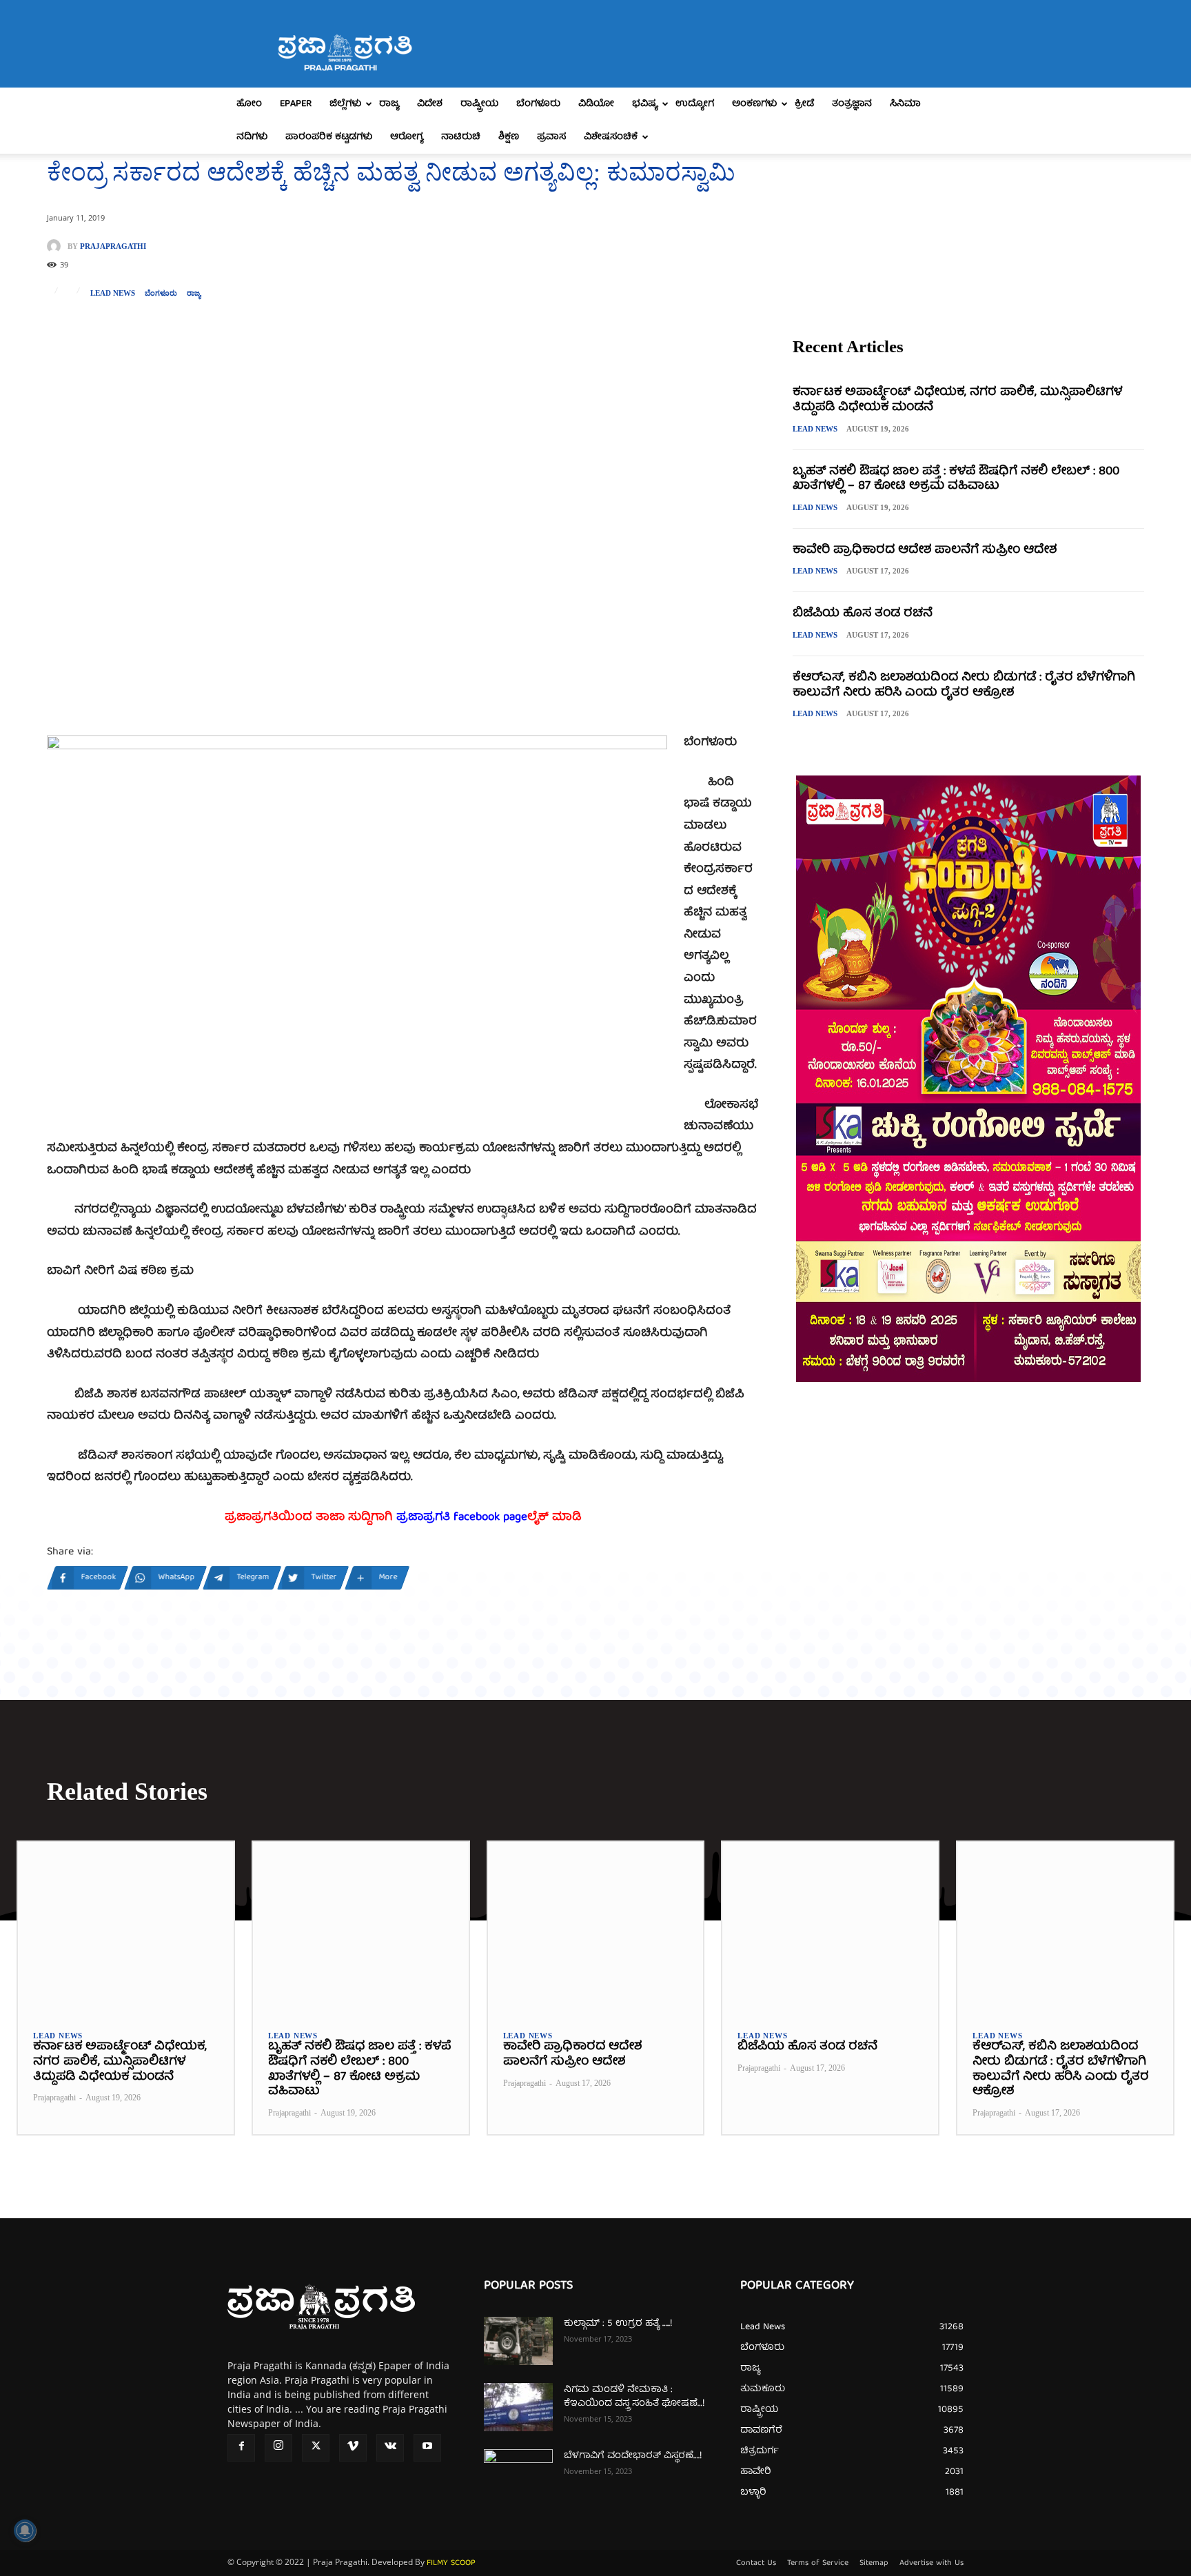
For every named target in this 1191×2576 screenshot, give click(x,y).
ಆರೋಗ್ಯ (407, 137)
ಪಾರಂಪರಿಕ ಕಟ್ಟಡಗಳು (329, 137)
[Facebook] (241, 2448)
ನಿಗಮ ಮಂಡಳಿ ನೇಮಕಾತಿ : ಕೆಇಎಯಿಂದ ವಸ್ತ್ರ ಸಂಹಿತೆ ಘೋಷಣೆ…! (634, 2397)
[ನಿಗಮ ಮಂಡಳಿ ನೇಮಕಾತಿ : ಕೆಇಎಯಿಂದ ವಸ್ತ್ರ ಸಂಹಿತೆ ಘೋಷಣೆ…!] (518, 2407)
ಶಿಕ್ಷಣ (509, 137)
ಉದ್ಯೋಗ (695, 104)
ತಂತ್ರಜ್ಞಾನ (852, 104)
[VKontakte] (390, 2448)
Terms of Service (818, 2564)
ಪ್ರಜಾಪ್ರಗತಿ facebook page (462, 1518)
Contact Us (756, 2564)
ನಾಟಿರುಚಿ (461, 137)
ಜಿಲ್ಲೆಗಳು (345, 104)
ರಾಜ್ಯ (389, 104)
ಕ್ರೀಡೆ (804, 104)
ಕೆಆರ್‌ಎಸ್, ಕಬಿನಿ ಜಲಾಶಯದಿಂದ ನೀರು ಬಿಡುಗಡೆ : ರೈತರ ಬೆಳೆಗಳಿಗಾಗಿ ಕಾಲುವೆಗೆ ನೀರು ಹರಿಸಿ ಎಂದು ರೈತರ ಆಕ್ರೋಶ (964, 686)
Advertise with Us (932, 2564)
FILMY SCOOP (451, 2563)
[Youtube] (427, 2448)
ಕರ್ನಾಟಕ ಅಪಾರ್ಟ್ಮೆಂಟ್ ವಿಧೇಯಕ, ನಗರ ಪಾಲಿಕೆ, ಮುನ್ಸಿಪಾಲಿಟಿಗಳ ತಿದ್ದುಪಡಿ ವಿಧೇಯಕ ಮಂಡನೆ (957, 400)
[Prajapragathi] (57, 246)
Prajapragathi (113, 246)
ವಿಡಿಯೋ (596, 104)
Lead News (113, 293)
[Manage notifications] (25, 2531)
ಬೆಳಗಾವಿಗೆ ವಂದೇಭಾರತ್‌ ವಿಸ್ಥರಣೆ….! (633, 2456)
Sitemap (874, 2564)
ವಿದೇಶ (430, 104)
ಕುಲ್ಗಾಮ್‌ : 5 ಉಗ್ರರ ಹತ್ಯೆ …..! (618, 2324)
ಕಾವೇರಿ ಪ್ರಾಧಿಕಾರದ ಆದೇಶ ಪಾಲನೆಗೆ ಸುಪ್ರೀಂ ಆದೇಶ (925, 550)
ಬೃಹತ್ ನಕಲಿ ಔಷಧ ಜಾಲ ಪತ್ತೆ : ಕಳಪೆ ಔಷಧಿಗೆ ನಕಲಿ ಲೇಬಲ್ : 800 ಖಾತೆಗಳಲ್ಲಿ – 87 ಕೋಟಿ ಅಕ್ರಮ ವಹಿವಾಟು (956, 479)
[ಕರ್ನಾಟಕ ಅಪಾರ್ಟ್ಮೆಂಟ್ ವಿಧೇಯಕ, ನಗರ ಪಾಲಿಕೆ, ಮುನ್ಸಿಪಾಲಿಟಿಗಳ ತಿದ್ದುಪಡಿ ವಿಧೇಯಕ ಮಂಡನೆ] (126, 1928)
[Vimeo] (353, 2448)
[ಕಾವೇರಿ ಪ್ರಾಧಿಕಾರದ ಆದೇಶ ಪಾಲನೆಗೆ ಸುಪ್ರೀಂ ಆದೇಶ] (596, 1928)
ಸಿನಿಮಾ (905, 104)
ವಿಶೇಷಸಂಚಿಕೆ (611, 137)
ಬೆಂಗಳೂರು (538, 104)
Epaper (296, 104)
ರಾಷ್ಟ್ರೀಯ (479, 104)
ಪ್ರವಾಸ (551, 137)
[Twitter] (316, 2448)
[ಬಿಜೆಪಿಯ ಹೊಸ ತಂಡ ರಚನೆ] (830, 1928)
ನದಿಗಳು (252, 137)
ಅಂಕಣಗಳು (754, 104)
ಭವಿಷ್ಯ (645, 104)
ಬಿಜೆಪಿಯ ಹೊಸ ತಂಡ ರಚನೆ (863, 614)
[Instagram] (278, 2448)
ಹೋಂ (249, 104)
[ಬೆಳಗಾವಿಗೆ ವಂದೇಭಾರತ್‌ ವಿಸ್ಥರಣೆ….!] (518, 2473)
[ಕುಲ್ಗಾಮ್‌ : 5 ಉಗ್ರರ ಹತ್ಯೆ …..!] (518, 2341)
